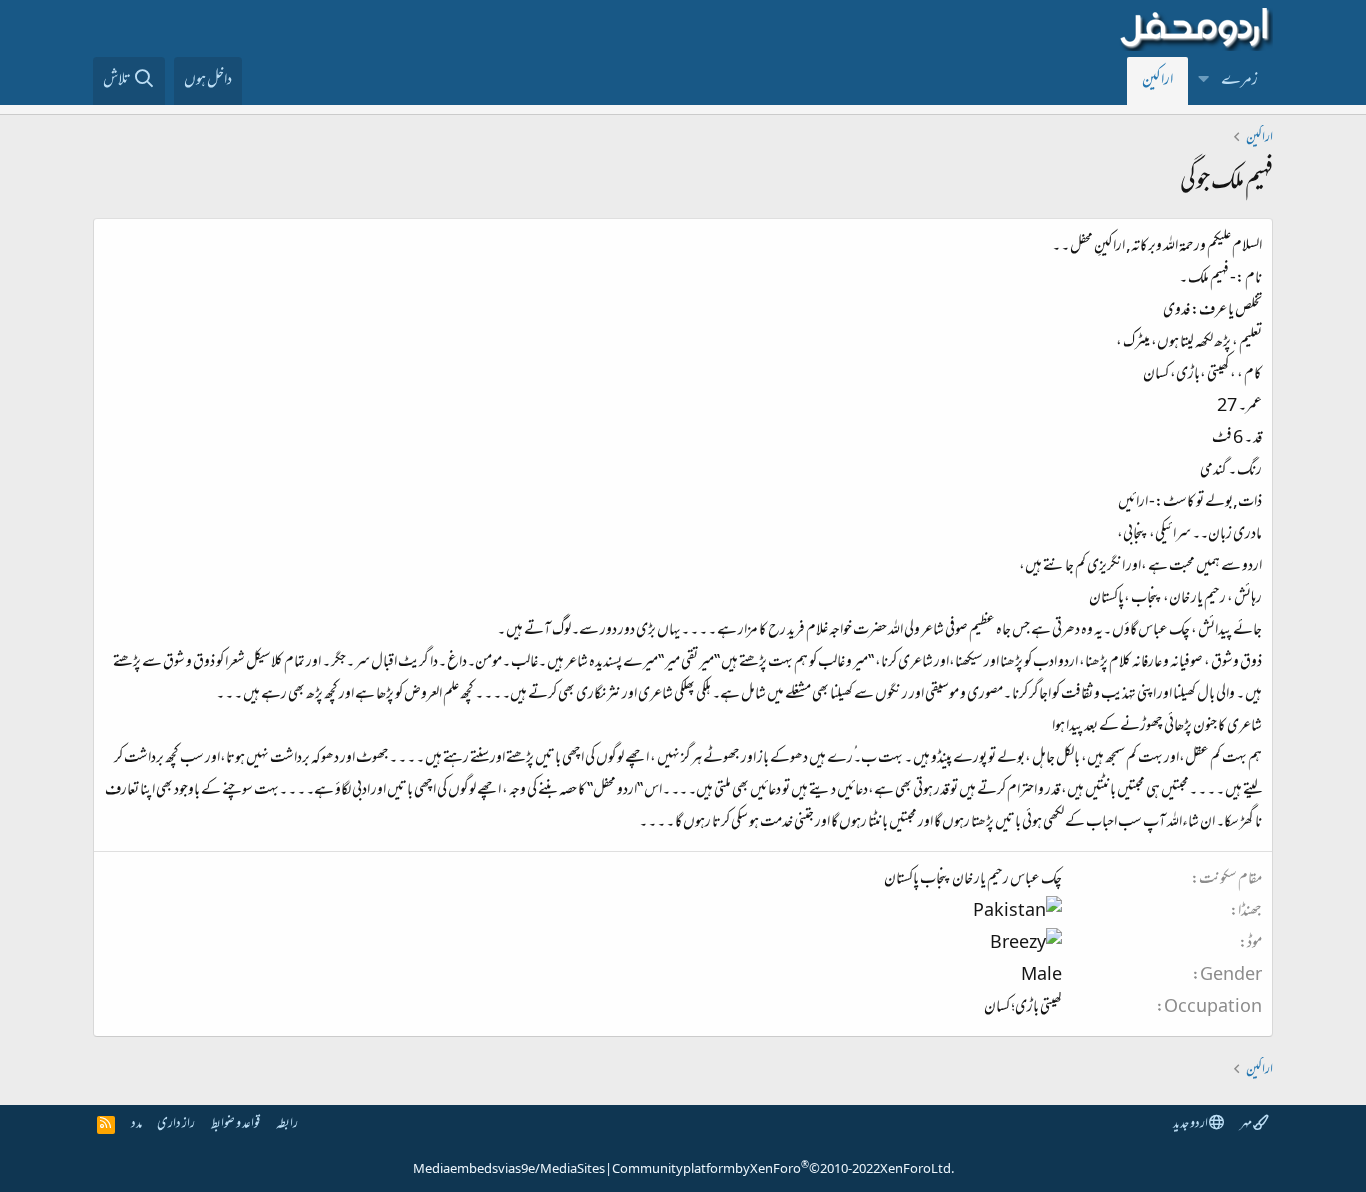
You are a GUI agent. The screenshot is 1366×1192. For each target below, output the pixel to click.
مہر (1246, 1124)
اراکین (1157, 81)
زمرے (1239, 81)
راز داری (176, 1124)
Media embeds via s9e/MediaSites (509, 1170)
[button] (1204, 81)
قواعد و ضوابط (235, 1124)
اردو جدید (1191, 1124)
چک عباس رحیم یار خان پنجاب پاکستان (973, 880)
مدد (136, 1124)
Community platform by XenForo (783, 1170)
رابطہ (287, 1124)
